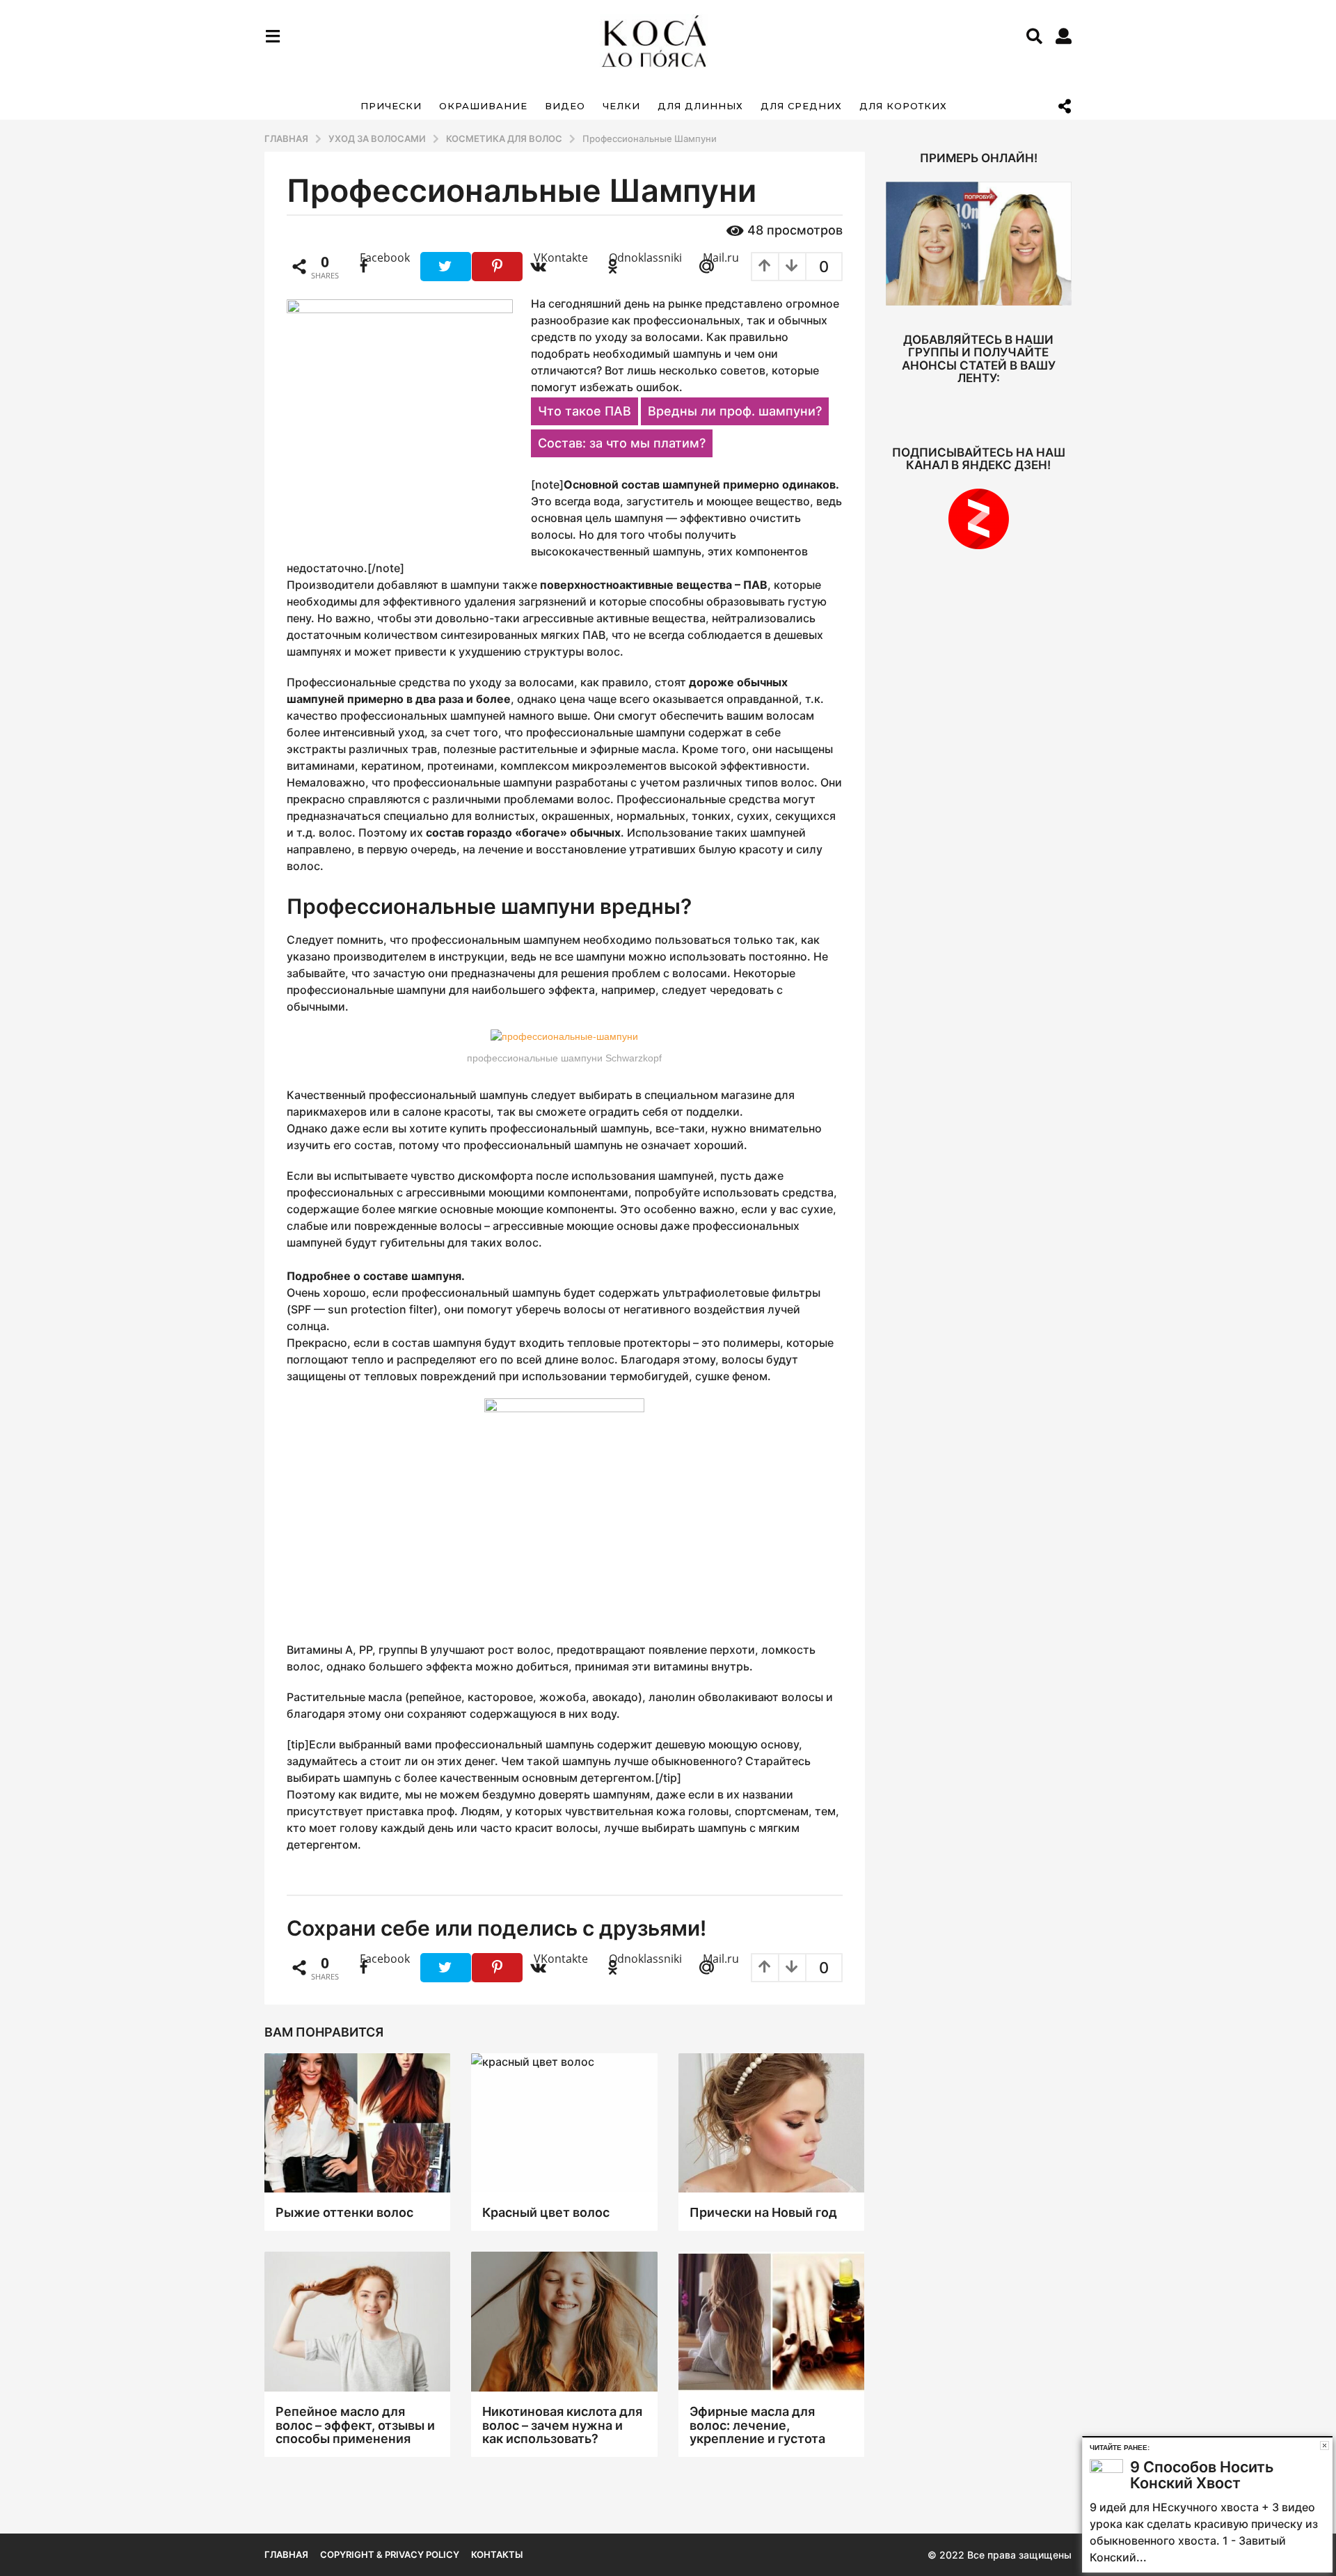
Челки (621, 106)
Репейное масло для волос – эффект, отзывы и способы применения (355, 2425)
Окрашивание (483, 106)
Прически (391, 106)
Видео (565, 106)
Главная (286, 2554)
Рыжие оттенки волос (344, 2212)
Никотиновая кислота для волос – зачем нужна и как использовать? (562, 2425)
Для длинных (700, 106)
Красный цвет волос (546, 2212)
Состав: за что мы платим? (622, 443)
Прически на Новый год (763, 2212)
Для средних (801, 106)
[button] (272, 36)
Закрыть (1325, 2445)
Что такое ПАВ (584, 411)
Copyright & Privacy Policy (390, 2554)
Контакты (497, 2554)
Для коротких (903, 106)
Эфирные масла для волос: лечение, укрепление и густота (757, 2425)
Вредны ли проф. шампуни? (735, 411)
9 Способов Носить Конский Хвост (1202, 2475)
